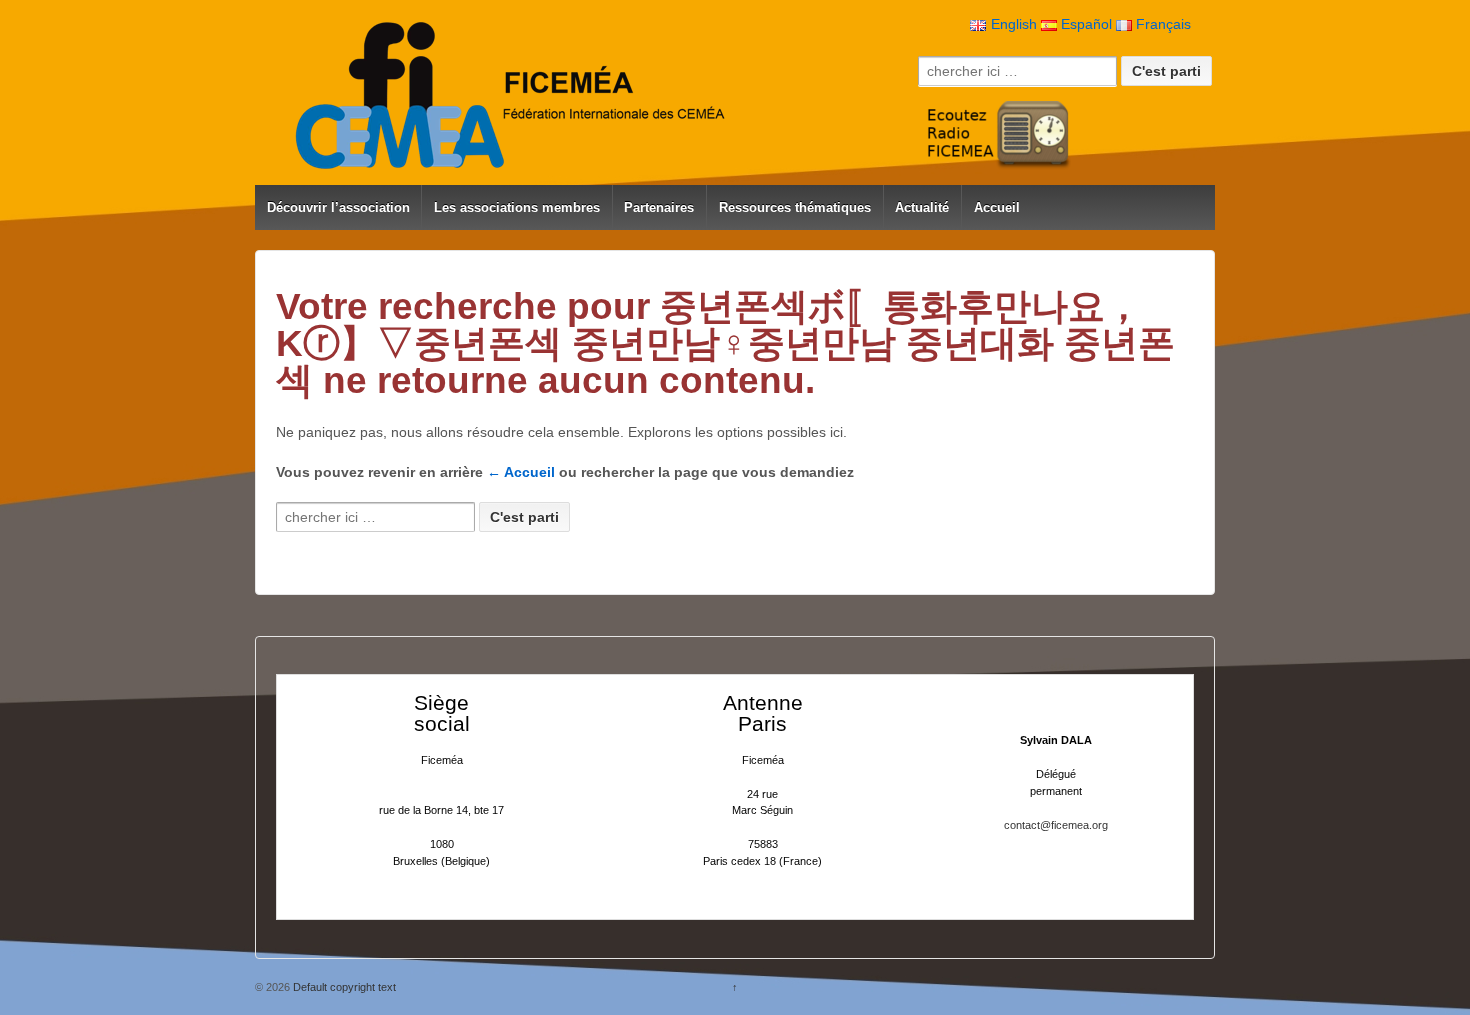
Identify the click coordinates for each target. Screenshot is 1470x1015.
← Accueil (521, 472)
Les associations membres (517, 207)
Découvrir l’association (338, 207)
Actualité (922, 207)
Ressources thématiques (795, 207)
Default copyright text (343, 987)
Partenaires (659, 207)
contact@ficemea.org (1056, 825)
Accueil (997, 207)
